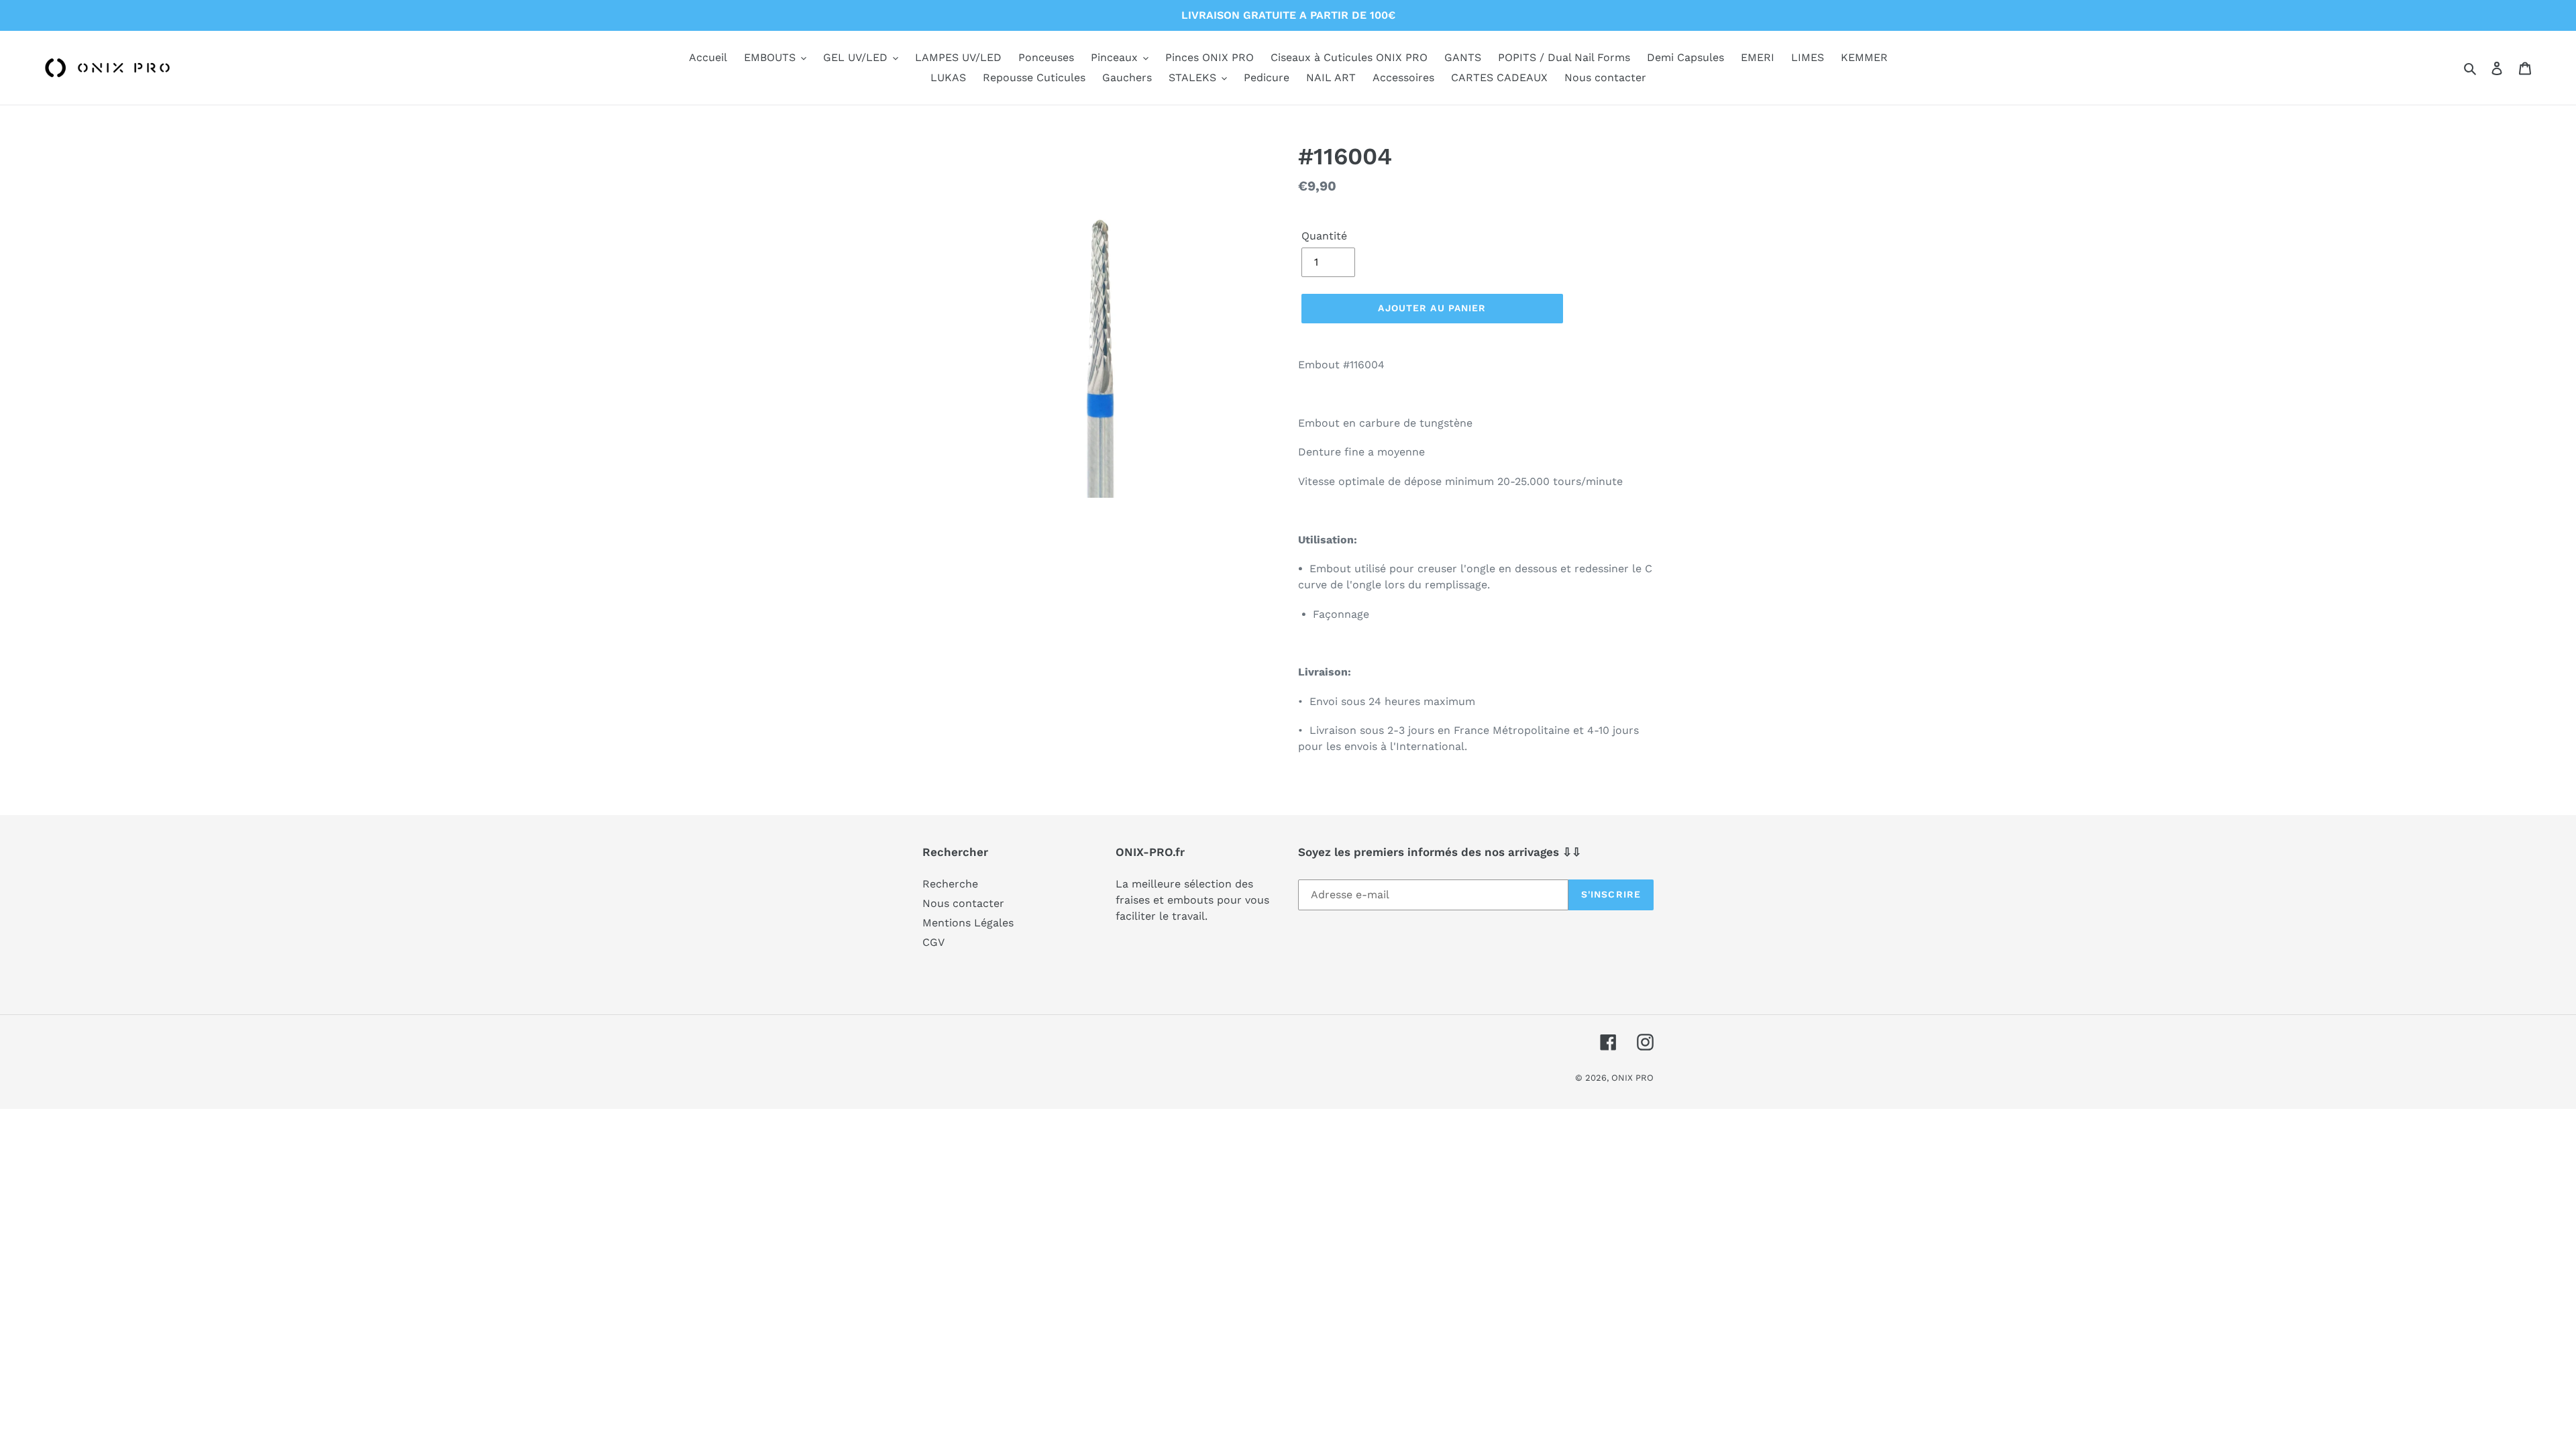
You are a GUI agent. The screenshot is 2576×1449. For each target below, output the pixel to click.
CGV (933, 942)
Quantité (1324, 236)
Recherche (950, 884)
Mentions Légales (968, 923)
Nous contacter (963, 903)
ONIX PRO (1632, 1078)
